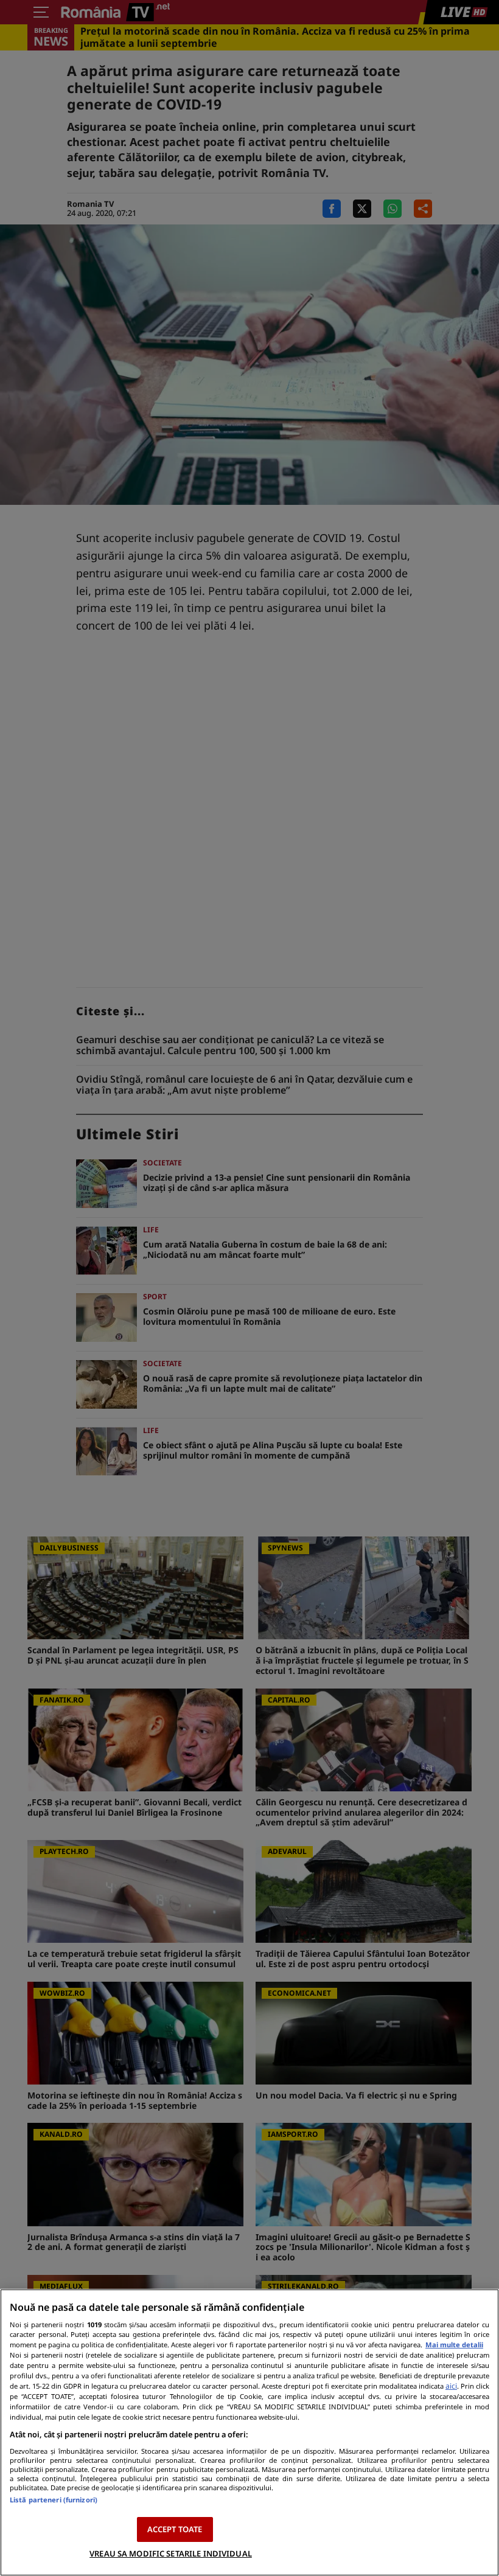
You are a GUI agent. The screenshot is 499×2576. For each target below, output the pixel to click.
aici (451, 2386)
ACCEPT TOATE (175, 2529)
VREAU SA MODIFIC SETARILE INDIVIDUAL (171, 2553)
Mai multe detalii (454, 2345)
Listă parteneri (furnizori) (54, 2500)
